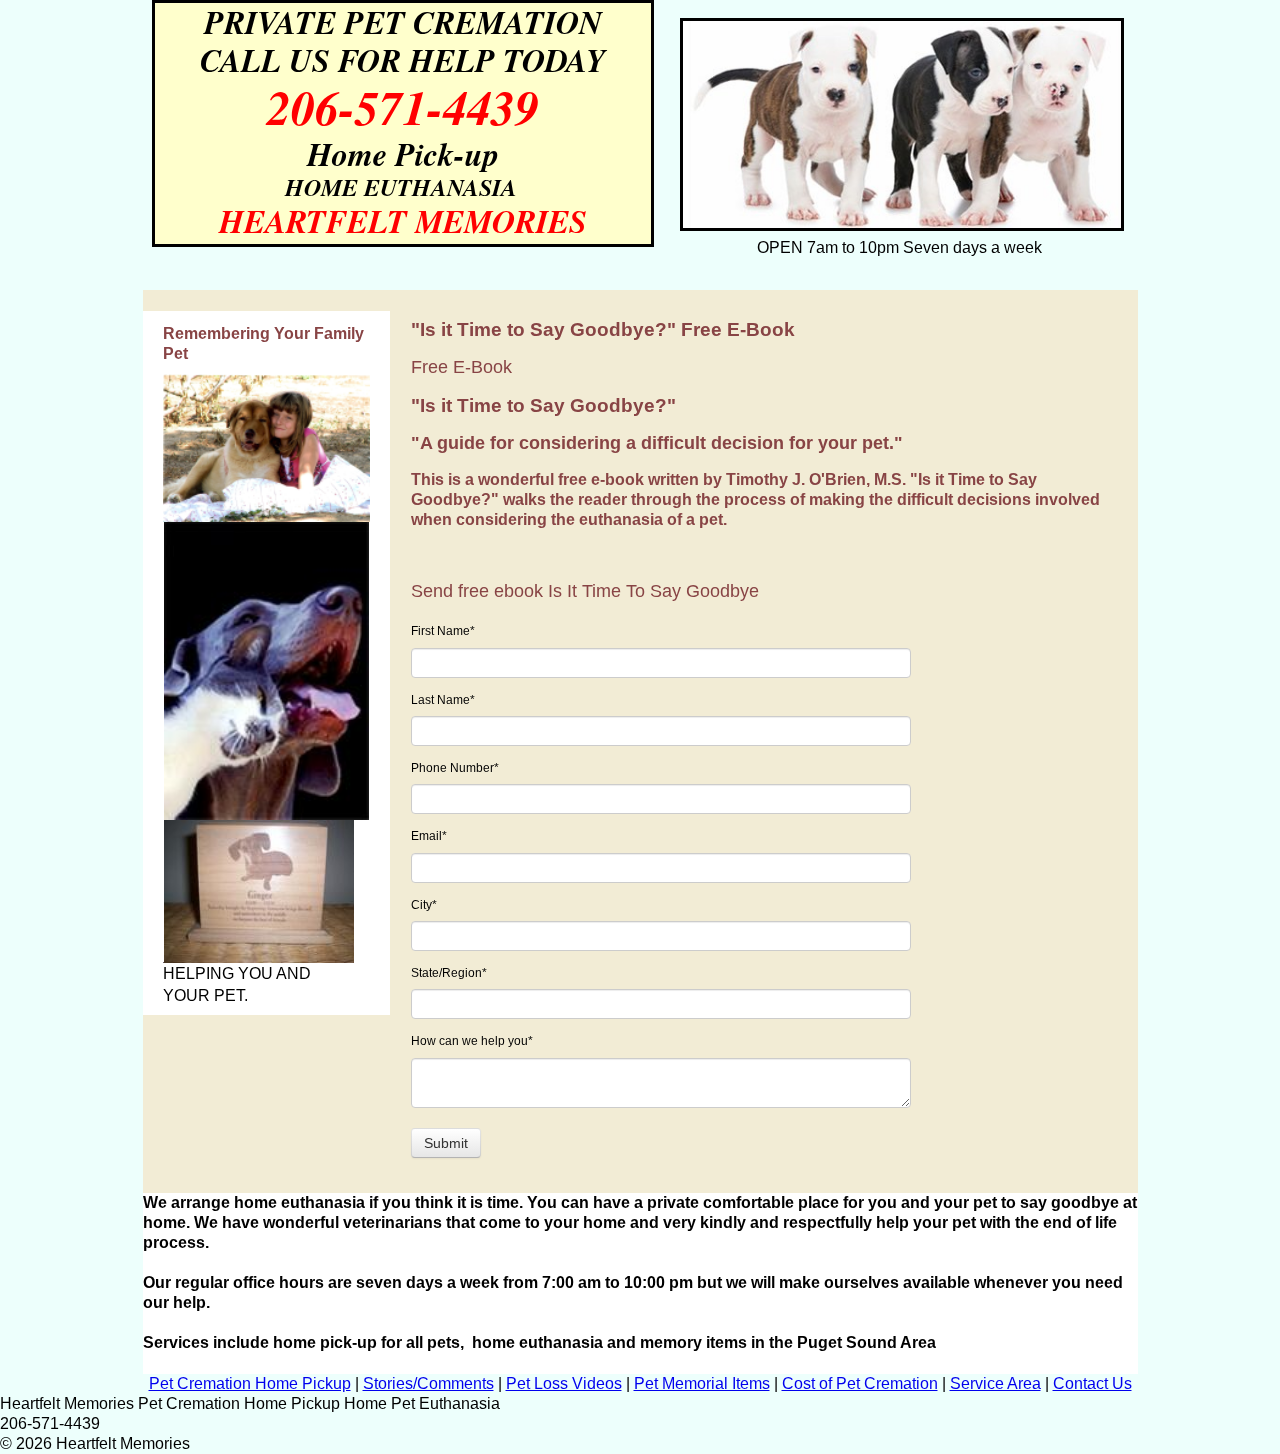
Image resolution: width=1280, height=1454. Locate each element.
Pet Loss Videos (564, 1383)
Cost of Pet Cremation (860, 1383)
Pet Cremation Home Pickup (250, 1383)
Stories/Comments (428, 1383)
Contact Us (1092, 1383)
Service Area (995, 1383)
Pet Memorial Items (702, 1383)
